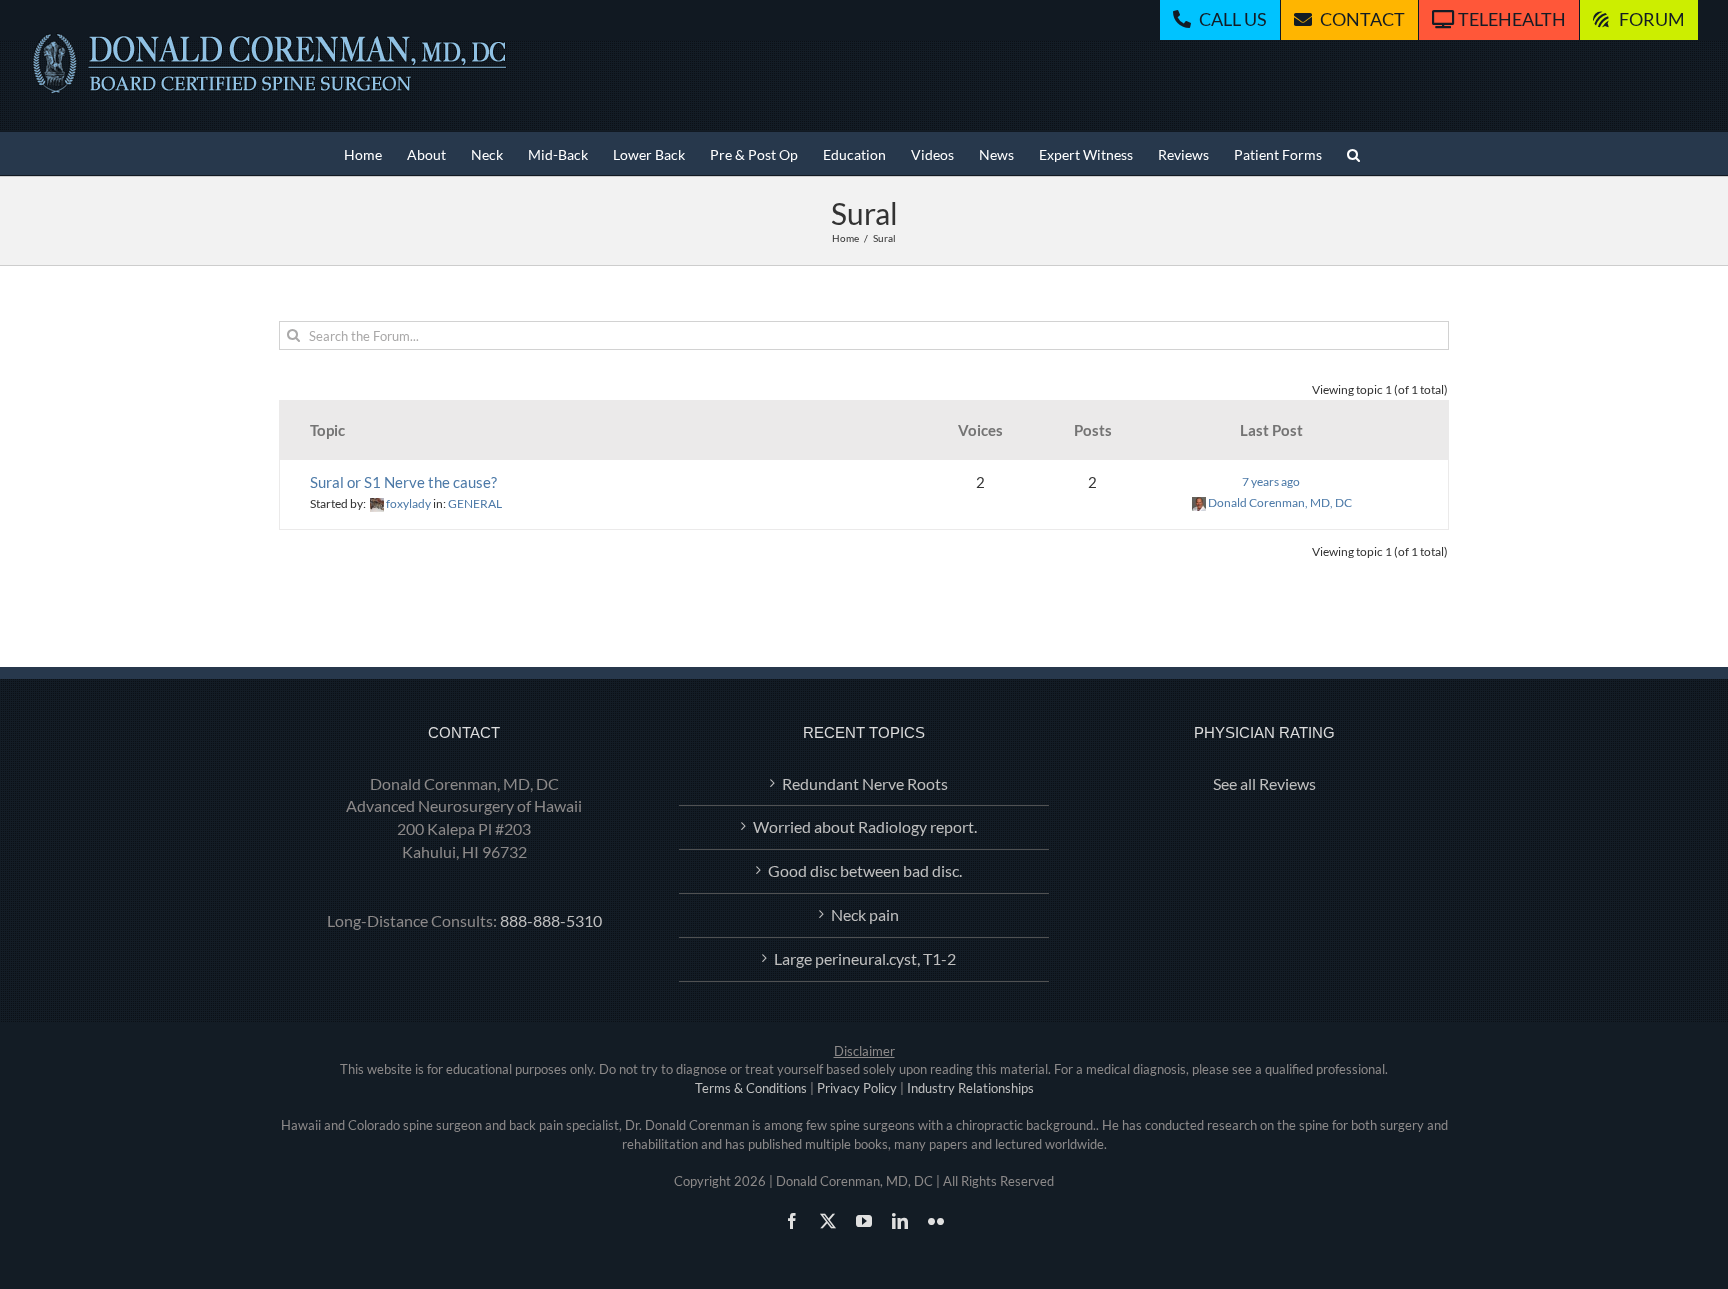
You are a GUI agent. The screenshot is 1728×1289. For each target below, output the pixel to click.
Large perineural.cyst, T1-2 (865, 958)
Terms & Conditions (751, 1088)
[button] (1353, 153)
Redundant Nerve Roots (865, 783)
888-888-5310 (551, 920)
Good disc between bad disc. (865, 870)
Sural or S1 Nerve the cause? (403, 482)
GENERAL (475, 503)
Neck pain (865, 914)
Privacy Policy (857, 1088)
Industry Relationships (970, 1088)
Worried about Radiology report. (865, 826)
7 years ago (1271, 481)
